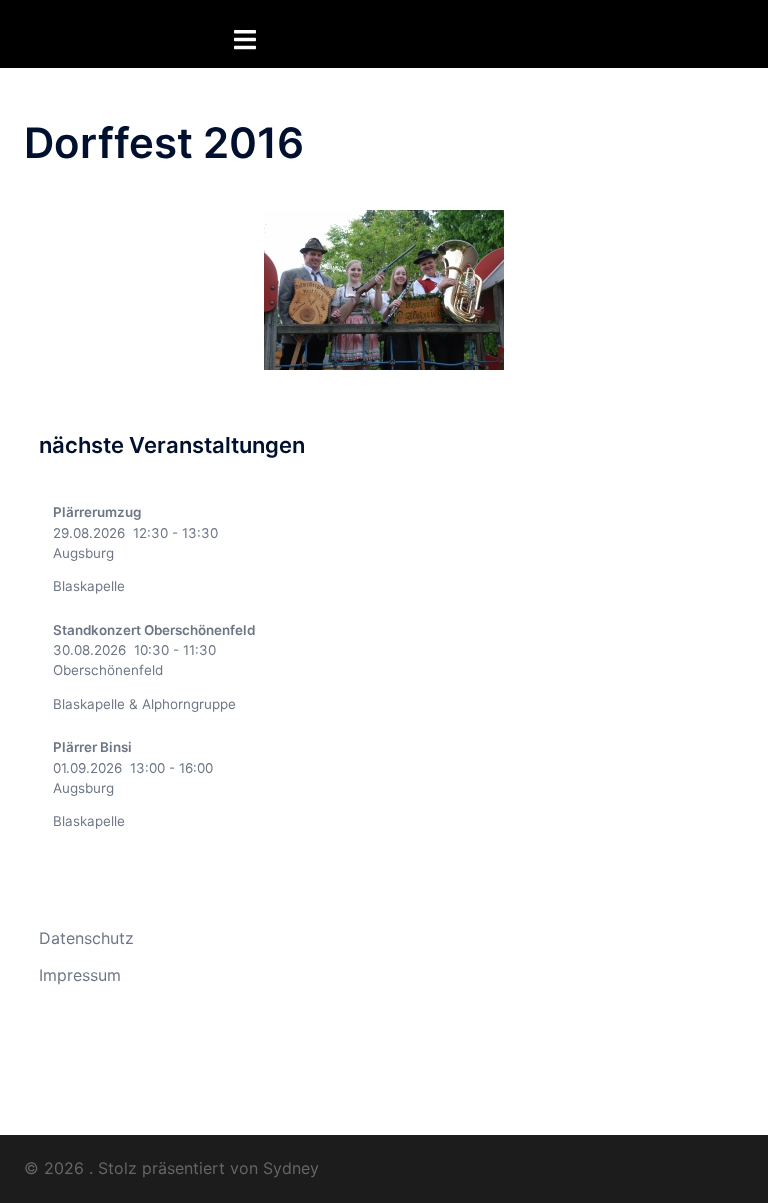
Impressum (80, 975)
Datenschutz (86, 938)
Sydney (291, 1168)
